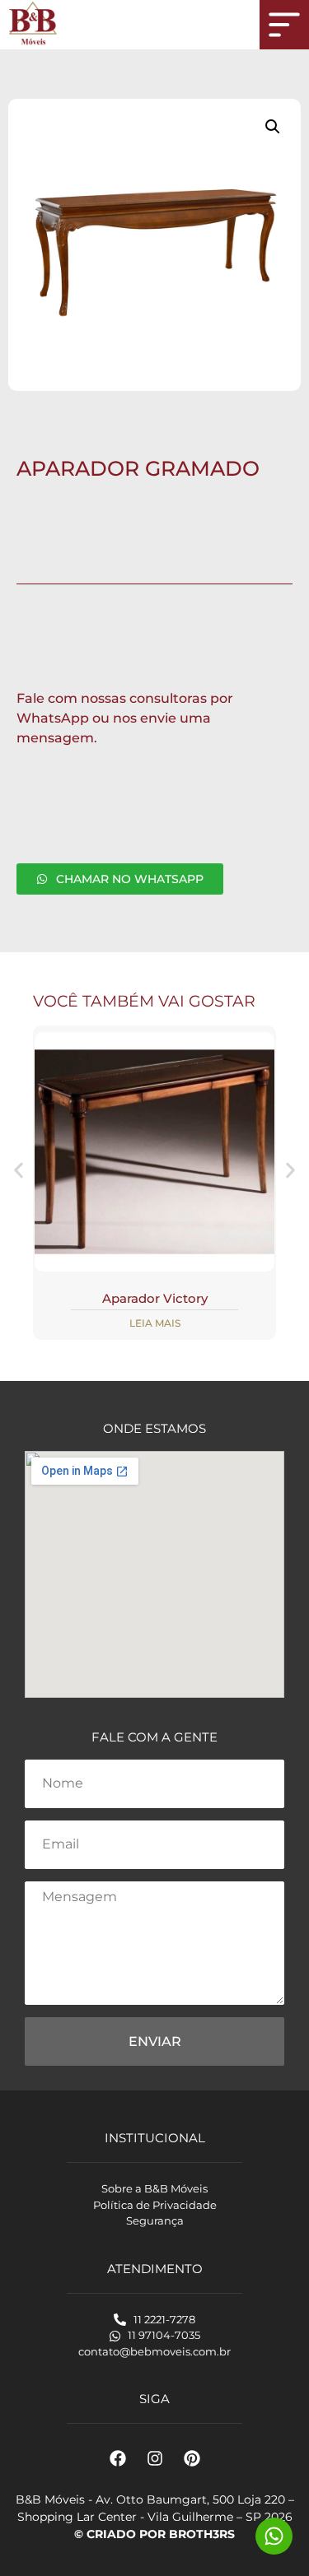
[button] (273, 127)
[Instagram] (155, 2458)
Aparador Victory (155, 1298)
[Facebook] (118, 2458)
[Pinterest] (192, 2458)
